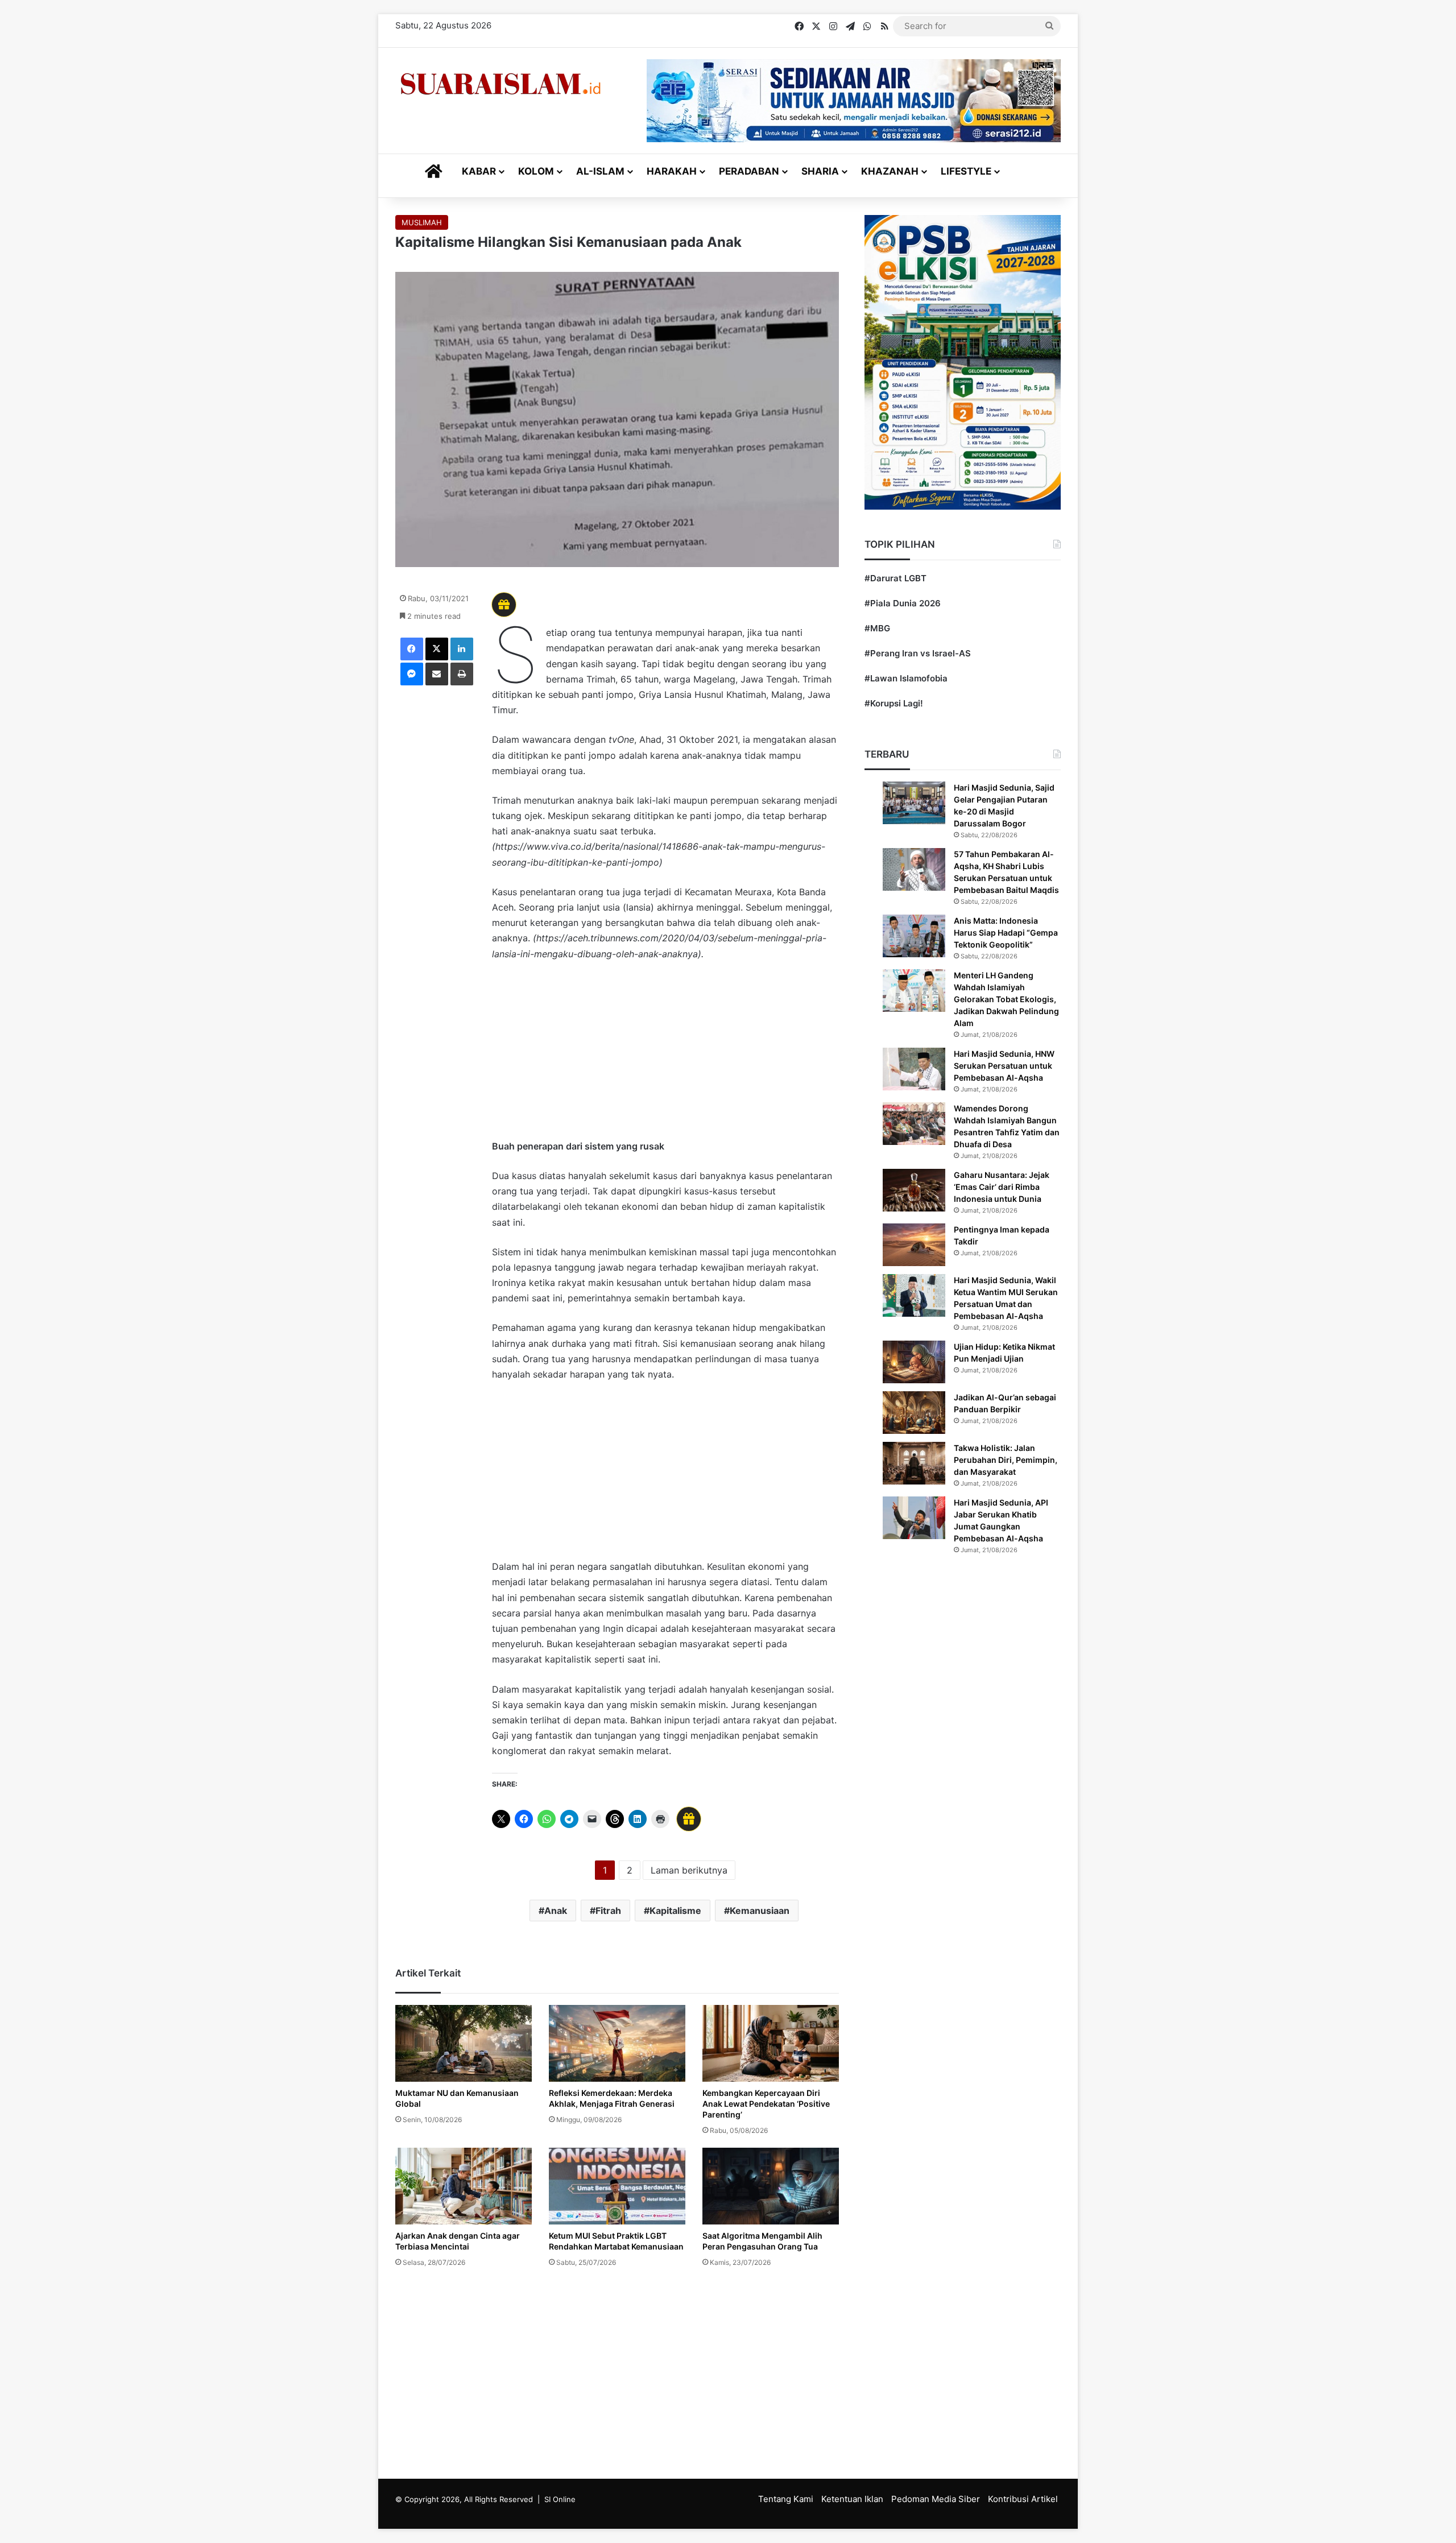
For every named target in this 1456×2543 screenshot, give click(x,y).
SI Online (560, 2499)
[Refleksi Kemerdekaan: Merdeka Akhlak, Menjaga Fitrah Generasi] (617, 2043)
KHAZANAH (890, 171)
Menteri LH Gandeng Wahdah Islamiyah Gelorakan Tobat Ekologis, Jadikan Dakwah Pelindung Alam (1006, 999)
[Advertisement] (665, 1056)
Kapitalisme (675, 1911)
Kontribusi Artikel (1023, 2499)
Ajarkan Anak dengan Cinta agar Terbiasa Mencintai (458, 2241)
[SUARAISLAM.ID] (500, 84)
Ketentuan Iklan (852, 2499)
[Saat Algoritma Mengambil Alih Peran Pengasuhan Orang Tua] (771, 2186)
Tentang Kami (786, 2499)
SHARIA (820, 171)
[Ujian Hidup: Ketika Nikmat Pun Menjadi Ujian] (914, 1362)
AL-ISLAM (600, 171)
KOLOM (536, 171)
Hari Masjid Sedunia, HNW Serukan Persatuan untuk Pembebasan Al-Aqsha (1004, 1066)
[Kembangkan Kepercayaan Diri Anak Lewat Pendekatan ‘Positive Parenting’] (771, 2043)
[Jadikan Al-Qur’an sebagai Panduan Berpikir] (914, 1413)
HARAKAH (672, 171)
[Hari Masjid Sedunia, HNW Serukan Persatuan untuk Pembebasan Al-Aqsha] (914, 1069)
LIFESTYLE (966, 171)
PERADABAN (749, 171)
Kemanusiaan (760, 1911)
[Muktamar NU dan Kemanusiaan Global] (464, 2043)
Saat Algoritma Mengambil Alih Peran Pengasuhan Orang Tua (762, 2241)
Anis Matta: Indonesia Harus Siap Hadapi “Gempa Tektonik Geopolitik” (1006, 933)
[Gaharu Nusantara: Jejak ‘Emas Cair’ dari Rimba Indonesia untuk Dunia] (914, 1190)
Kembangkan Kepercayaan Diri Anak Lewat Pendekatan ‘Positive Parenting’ (766, 2104)
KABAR (479, 171)
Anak (556, 1911)
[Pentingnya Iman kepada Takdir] (914, 1245)
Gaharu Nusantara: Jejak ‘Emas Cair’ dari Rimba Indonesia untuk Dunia (1002, 1187)
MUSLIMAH (422, 222)
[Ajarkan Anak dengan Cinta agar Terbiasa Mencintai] (464, 2186)
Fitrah (608, 1911)
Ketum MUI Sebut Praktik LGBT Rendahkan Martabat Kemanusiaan (616, 2241)
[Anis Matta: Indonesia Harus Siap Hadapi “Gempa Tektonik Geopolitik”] (914, 936)
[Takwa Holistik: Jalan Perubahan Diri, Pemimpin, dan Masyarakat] (914, 1463)
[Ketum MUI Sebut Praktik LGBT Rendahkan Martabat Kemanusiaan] (617, 2186)
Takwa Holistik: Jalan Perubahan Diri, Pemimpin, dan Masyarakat (1006, 1460)
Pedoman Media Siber (936, 2499)
